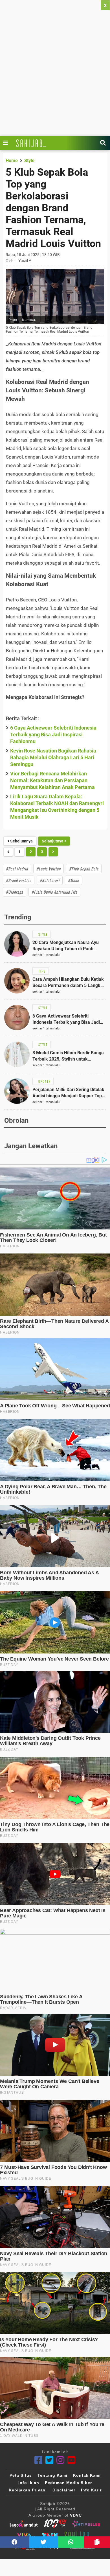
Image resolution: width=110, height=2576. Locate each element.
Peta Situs (21, 2475)
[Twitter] (49, 2460)
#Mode (73, 880)
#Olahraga (15, 892)
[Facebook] (38, 2460)
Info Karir (91, 2490)
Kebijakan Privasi (28, 2490)
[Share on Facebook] (15, 2542)
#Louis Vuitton (49, 869)
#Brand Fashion (19, 880)
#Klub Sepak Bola (84, 869)
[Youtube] (71, 2460)
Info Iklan (29, 2483)
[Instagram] (60, 2460)
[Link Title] (7, 143)
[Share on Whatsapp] (71, 2542)
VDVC (76, 2515)
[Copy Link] (97, 2542)
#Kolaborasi (50, 880)
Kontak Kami (87, 2475)
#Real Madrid (17, 869)
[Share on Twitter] (44, 2542)
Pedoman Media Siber (68, 2483)
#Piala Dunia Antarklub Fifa (54, 892)
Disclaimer (64, 2490)
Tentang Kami (52, 2475)
